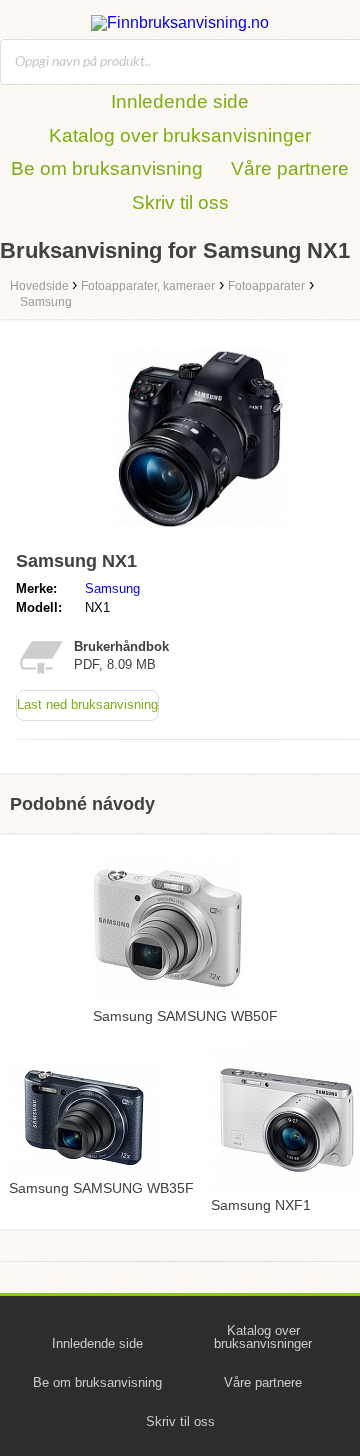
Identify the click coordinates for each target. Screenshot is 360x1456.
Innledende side (180, 101)
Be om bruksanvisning (107, 168)
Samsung (112, 588)
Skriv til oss (180, 202)
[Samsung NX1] (200, 533)
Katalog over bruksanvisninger (180, 135)
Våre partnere (290, 168)
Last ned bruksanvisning (87, 704)
